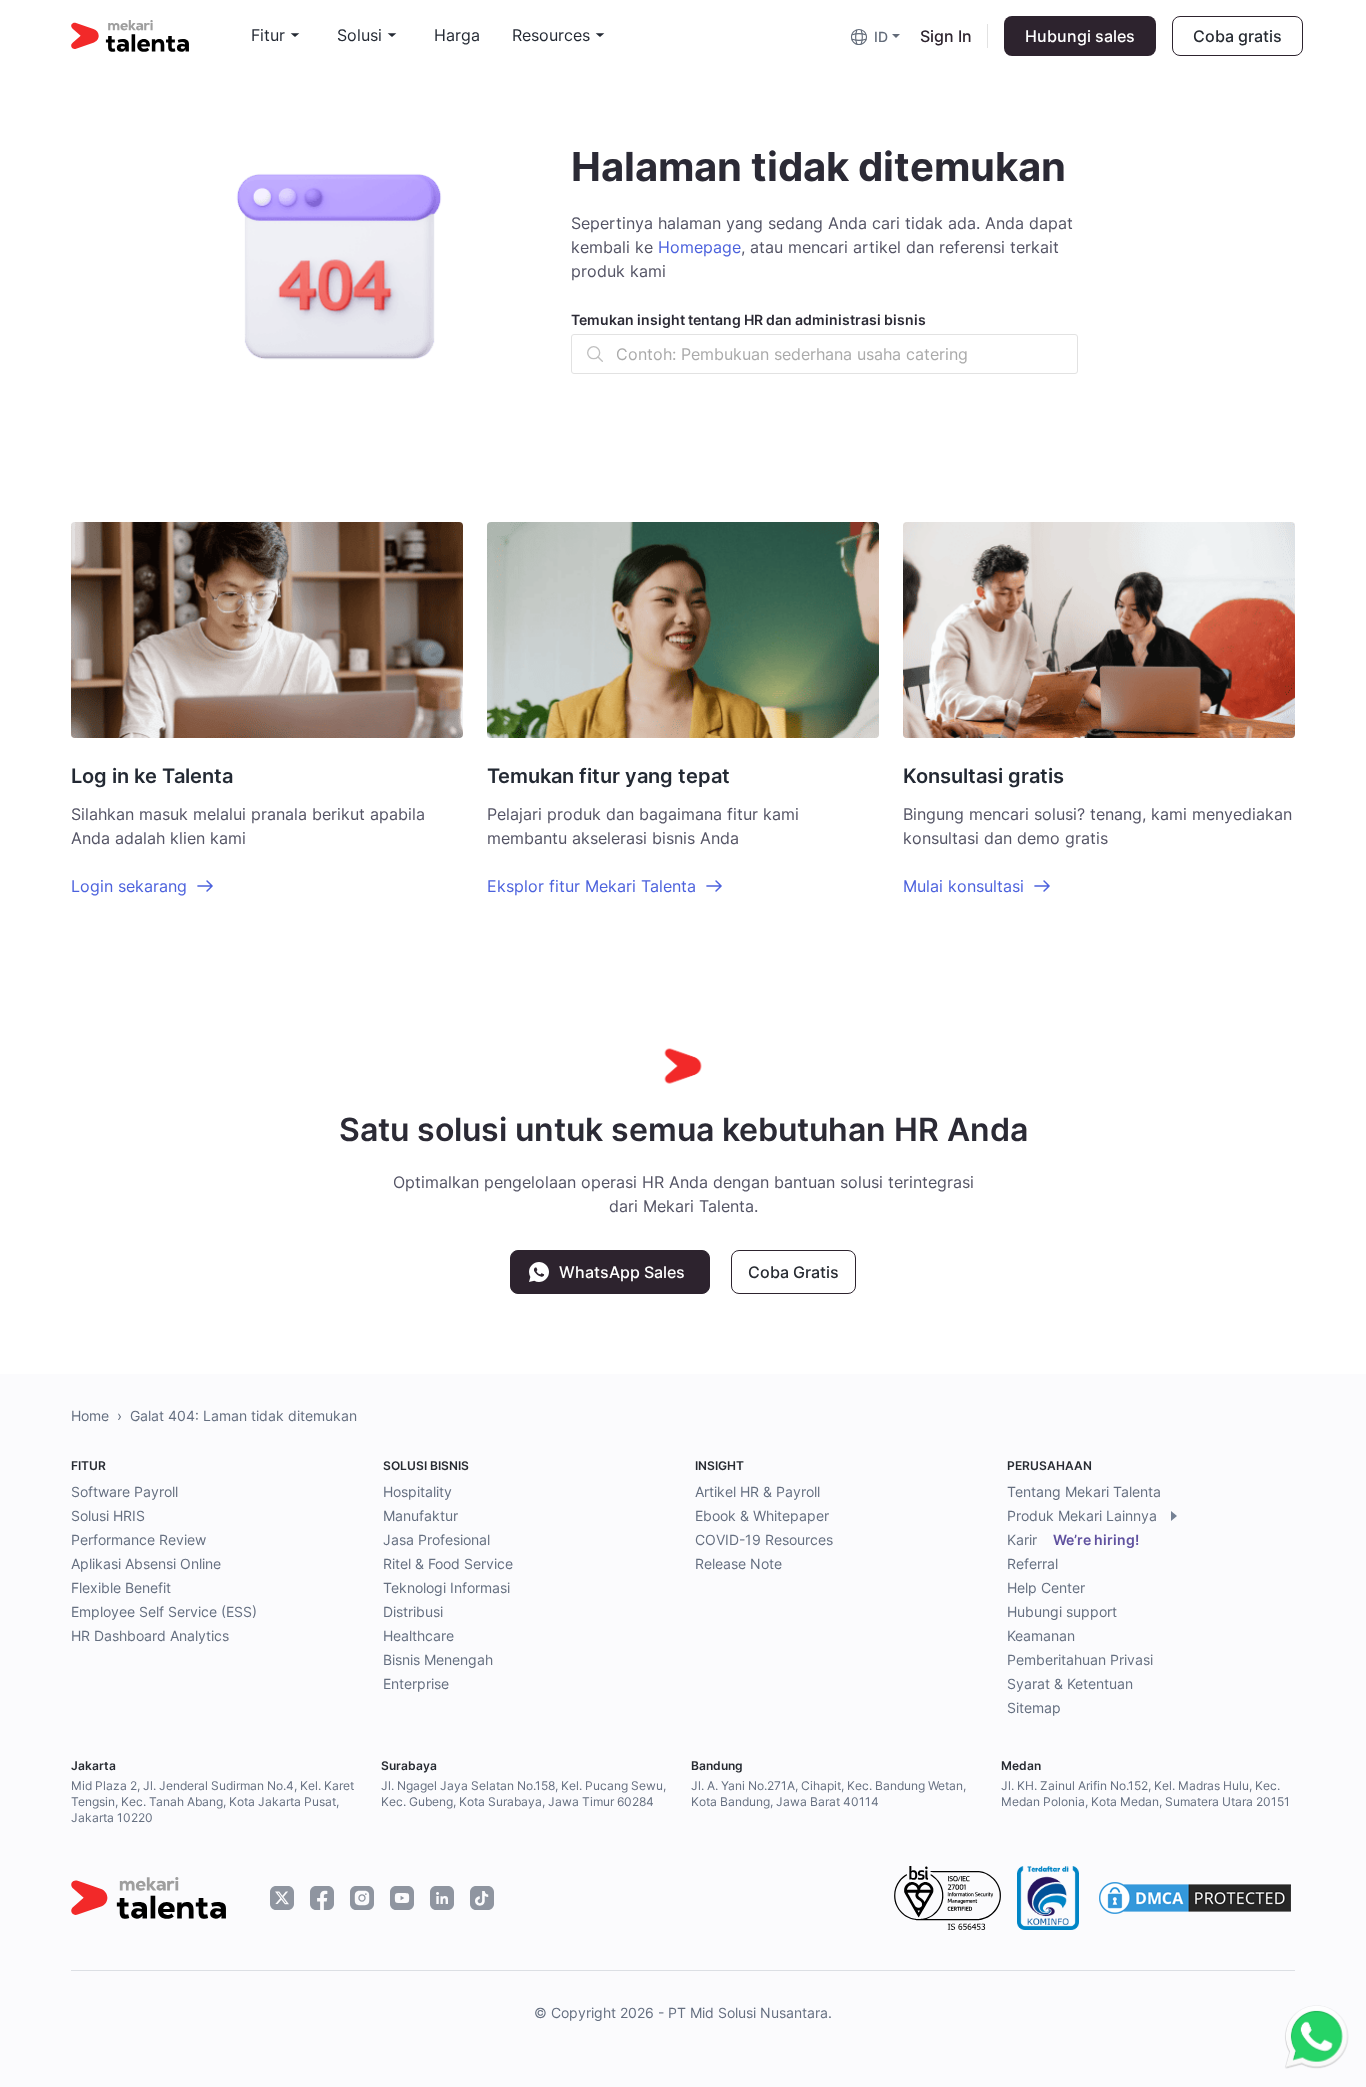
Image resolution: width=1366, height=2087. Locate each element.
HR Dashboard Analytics (150, 1635)
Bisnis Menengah (438, 1659)
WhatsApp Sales (622, 1272)
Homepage (699, 247)
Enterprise (416, 1683)
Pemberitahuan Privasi (1080, 1659)
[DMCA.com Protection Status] (1195, 1898)
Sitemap (1034, 1707)
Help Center (1046, 1587)
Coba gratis (1237, 36)
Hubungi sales (1080, 36)
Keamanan (1041, 1635)
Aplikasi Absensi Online (146, 1563)
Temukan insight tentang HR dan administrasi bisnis (748, 319)
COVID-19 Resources (764, 1539)
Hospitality (417, 1491)
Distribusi (413, 1611)
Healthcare (418, 1635)
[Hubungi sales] (1311, 2037)
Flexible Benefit (121, 1587)
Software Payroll (124, 1491)
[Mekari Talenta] (161, 36)
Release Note (738, 1563)
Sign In (946, 36)
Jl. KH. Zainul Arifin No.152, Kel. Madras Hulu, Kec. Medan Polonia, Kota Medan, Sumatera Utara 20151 (1145, 1793)
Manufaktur (420, 1515)
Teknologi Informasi (446, 1587)
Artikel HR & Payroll (757, 1491)
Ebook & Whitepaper (762, 1515)
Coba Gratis (793, 1272)
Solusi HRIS (108, 1515)
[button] (877, 35)
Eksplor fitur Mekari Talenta (591, 886)
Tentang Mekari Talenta (1084, 1491)
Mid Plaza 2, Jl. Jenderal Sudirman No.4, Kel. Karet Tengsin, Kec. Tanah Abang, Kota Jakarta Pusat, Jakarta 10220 (212, 1801)
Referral (1032, 1563)
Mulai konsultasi (963, 886)
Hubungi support (1062, 1611)
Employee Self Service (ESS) (164, 1611)
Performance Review (138, 1539)
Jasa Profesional (436, 1539)
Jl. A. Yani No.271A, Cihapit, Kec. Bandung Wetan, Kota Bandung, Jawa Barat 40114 (828, 1793)
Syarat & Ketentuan (1070, 1683)
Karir (1073, 1539)
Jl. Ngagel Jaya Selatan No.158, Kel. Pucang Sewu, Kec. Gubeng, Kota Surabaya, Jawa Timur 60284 (523, 1793)
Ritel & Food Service (448, 1563)
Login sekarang (129, 886)
